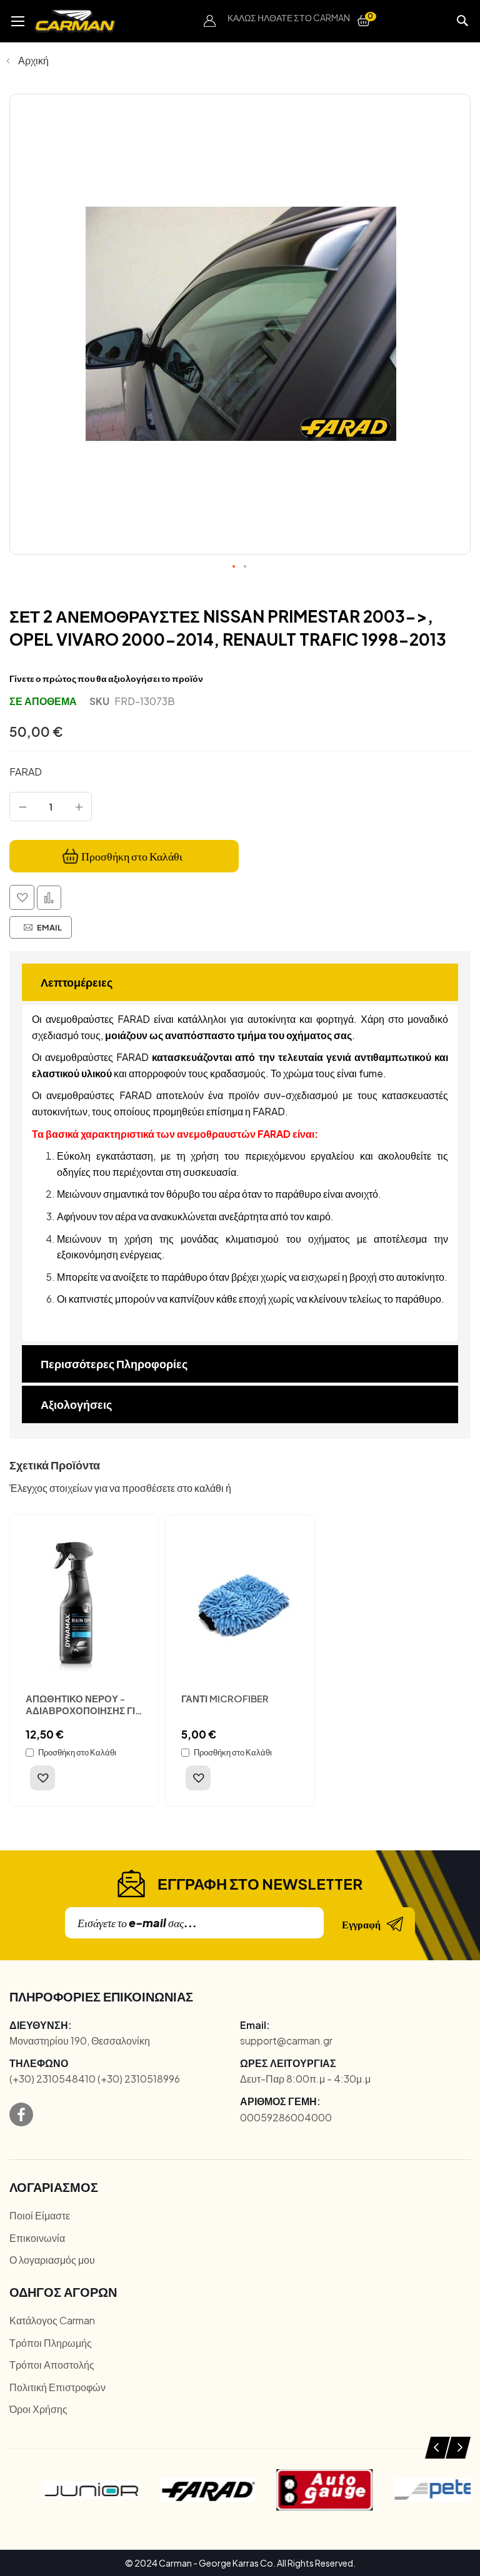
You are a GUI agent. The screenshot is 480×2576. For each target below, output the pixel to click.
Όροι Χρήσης (38, 2409)
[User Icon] (210, 21)
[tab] (240, 982)
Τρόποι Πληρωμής (51, 2343)
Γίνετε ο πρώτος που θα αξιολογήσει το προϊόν (106, 678)
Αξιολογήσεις (76, 1404)
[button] (210, 21)
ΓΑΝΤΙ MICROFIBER (225, 1698)
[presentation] (437, 2448)
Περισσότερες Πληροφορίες (114, 1364)
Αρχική (33, 60)
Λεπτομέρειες (77, 982)
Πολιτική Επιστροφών (57, 2387)
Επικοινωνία (37, 2238)
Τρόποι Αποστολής (52, 2365)
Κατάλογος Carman (52, 2320)
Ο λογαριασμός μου (52, 2260)
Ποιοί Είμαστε (40, 2215)
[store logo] (75, 21)
